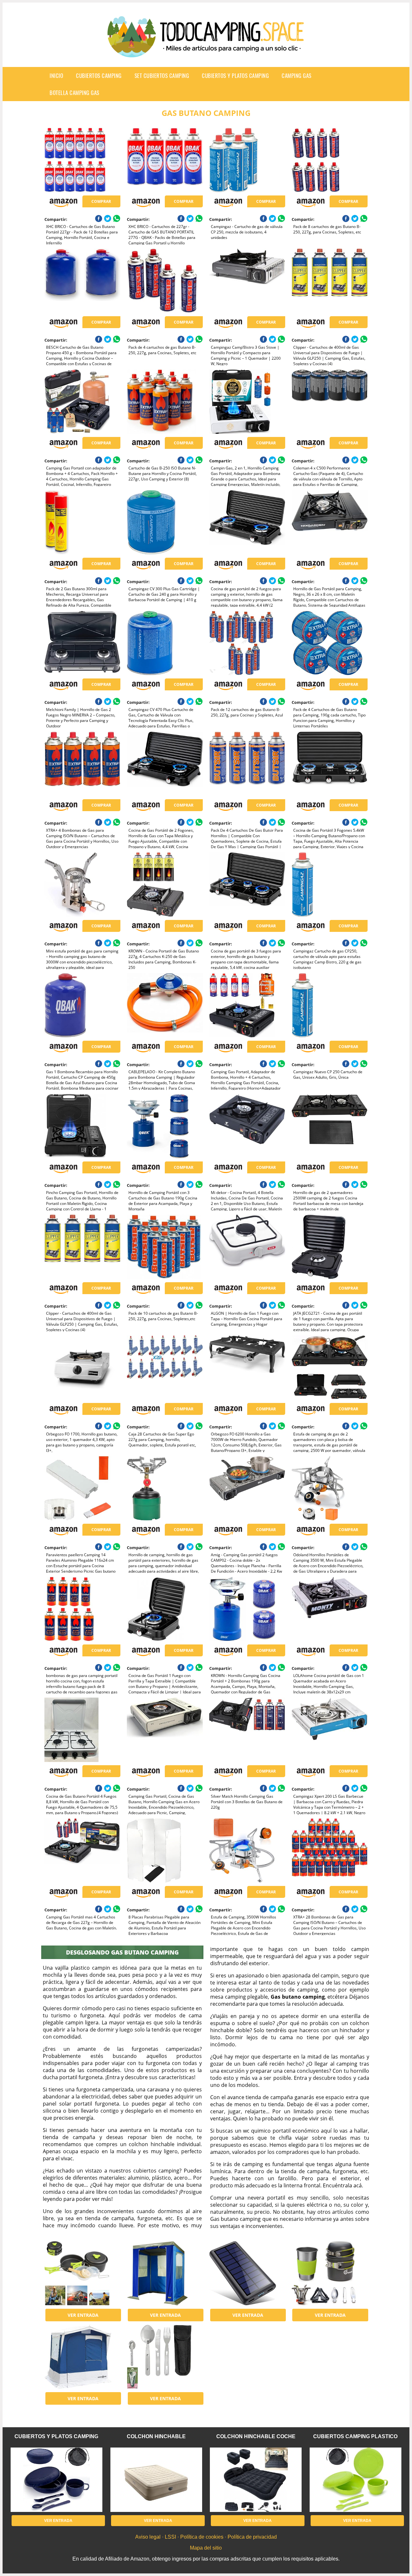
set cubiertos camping (162, 76)
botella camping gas (75, 93)
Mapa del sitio (206, 2548)
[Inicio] (206, 52)
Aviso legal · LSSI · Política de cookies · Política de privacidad (206, 2537)
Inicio (56, 76)
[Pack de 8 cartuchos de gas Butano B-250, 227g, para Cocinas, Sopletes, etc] (329, 160)
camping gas (297, 76)
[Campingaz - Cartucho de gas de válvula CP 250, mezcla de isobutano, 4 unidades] (247, 160)
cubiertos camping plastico (355, 2436)
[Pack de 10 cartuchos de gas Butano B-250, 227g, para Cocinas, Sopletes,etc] (165, 1247)
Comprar (101, 201)
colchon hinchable (156, 2436)
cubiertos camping (99, 76)
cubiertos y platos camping (235, 76)
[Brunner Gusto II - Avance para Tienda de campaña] (82, 2357)
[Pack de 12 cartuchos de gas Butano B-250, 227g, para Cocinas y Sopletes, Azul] (247, 643)
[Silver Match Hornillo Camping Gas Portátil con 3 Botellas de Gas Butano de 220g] (247, 1730)
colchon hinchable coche (256, 2436)
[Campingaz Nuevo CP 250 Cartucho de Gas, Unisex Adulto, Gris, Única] (329, 1005)
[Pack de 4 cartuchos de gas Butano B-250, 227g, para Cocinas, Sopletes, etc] (165, 281)
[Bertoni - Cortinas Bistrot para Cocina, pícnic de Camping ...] (165, 2273)
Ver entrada (83, 2315)
